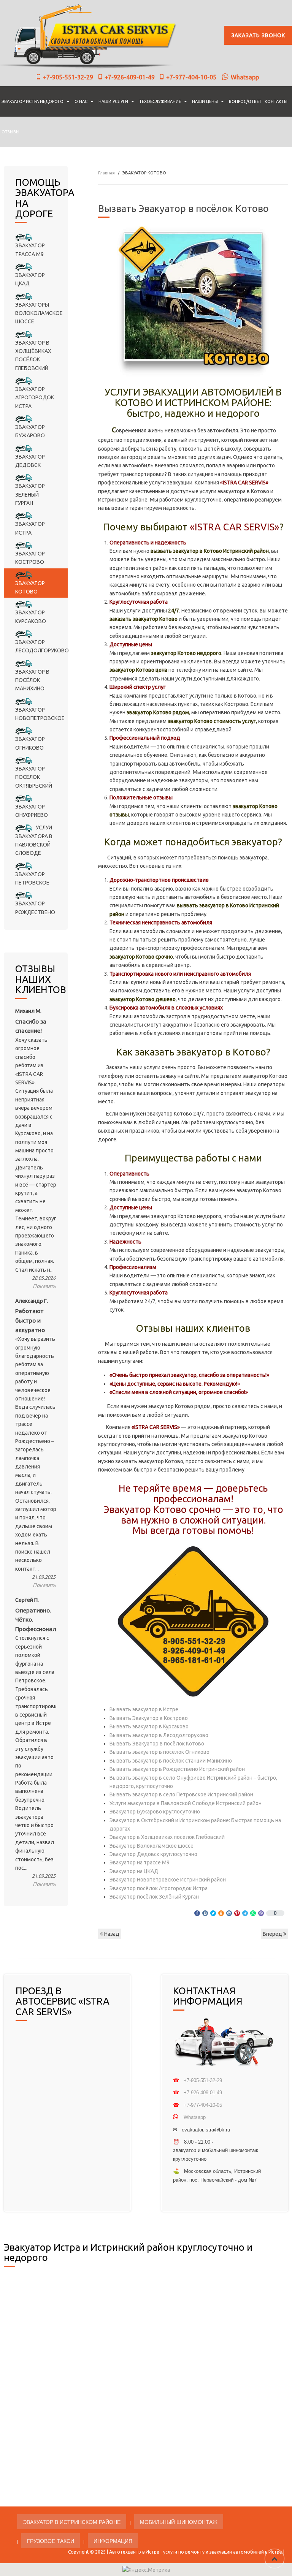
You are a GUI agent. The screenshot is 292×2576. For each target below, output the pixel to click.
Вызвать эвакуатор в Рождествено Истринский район (177, 1769)
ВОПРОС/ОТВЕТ (245, 101)
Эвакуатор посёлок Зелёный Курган (154, 1897)
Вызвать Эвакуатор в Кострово (149, 1718)
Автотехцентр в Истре (134, 2552)
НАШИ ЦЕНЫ (205, 101)
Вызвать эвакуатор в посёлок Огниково (159, 1752)
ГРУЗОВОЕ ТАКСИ (51, 2541)
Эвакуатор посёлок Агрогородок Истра (159, 1888)
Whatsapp (245, 77)
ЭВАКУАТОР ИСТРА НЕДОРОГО (33, 101)
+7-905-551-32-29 (68, 77)
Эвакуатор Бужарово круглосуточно (155, 1812)
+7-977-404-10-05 (191, 77)
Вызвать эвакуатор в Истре (144, 1709)
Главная (106, 173)
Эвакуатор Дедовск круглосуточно (153, 1854)
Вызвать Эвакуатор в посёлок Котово (157, 1744)
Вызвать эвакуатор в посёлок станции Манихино (171, 1761)
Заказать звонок (258, 35)
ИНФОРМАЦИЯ (113, 2541)
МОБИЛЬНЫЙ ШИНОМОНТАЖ (179, 2522)
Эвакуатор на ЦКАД (134, 1871)
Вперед (273, 1934)
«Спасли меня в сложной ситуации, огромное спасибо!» (179, 1392)
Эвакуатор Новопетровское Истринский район (168, 1880)
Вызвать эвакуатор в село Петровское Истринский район (181, 1794)
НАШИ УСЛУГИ (113, 101)
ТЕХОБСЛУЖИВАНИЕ (160, 101)
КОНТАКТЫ (276, 101)
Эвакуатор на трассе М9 (140, 1862)
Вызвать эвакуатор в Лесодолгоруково (159, 1735)
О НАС (81, 101)
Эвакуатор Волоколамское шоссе (152, 1846)
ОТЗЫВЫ (10, 132)
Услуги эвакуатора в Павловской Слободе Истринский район (186, 1803)
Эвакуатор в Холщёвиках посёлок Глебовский (167, 1837)
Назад (111, 1934)
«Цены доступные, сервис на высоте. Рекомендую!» (175, 1384)
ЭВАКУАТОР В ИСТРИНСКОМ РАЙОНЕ (72, 2522)
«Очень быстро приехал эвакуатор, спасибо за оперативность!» (189, 1375)
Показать (44, 1286)
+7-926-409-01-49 (130, 77)
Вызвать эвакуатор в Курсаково (149, 1726)
